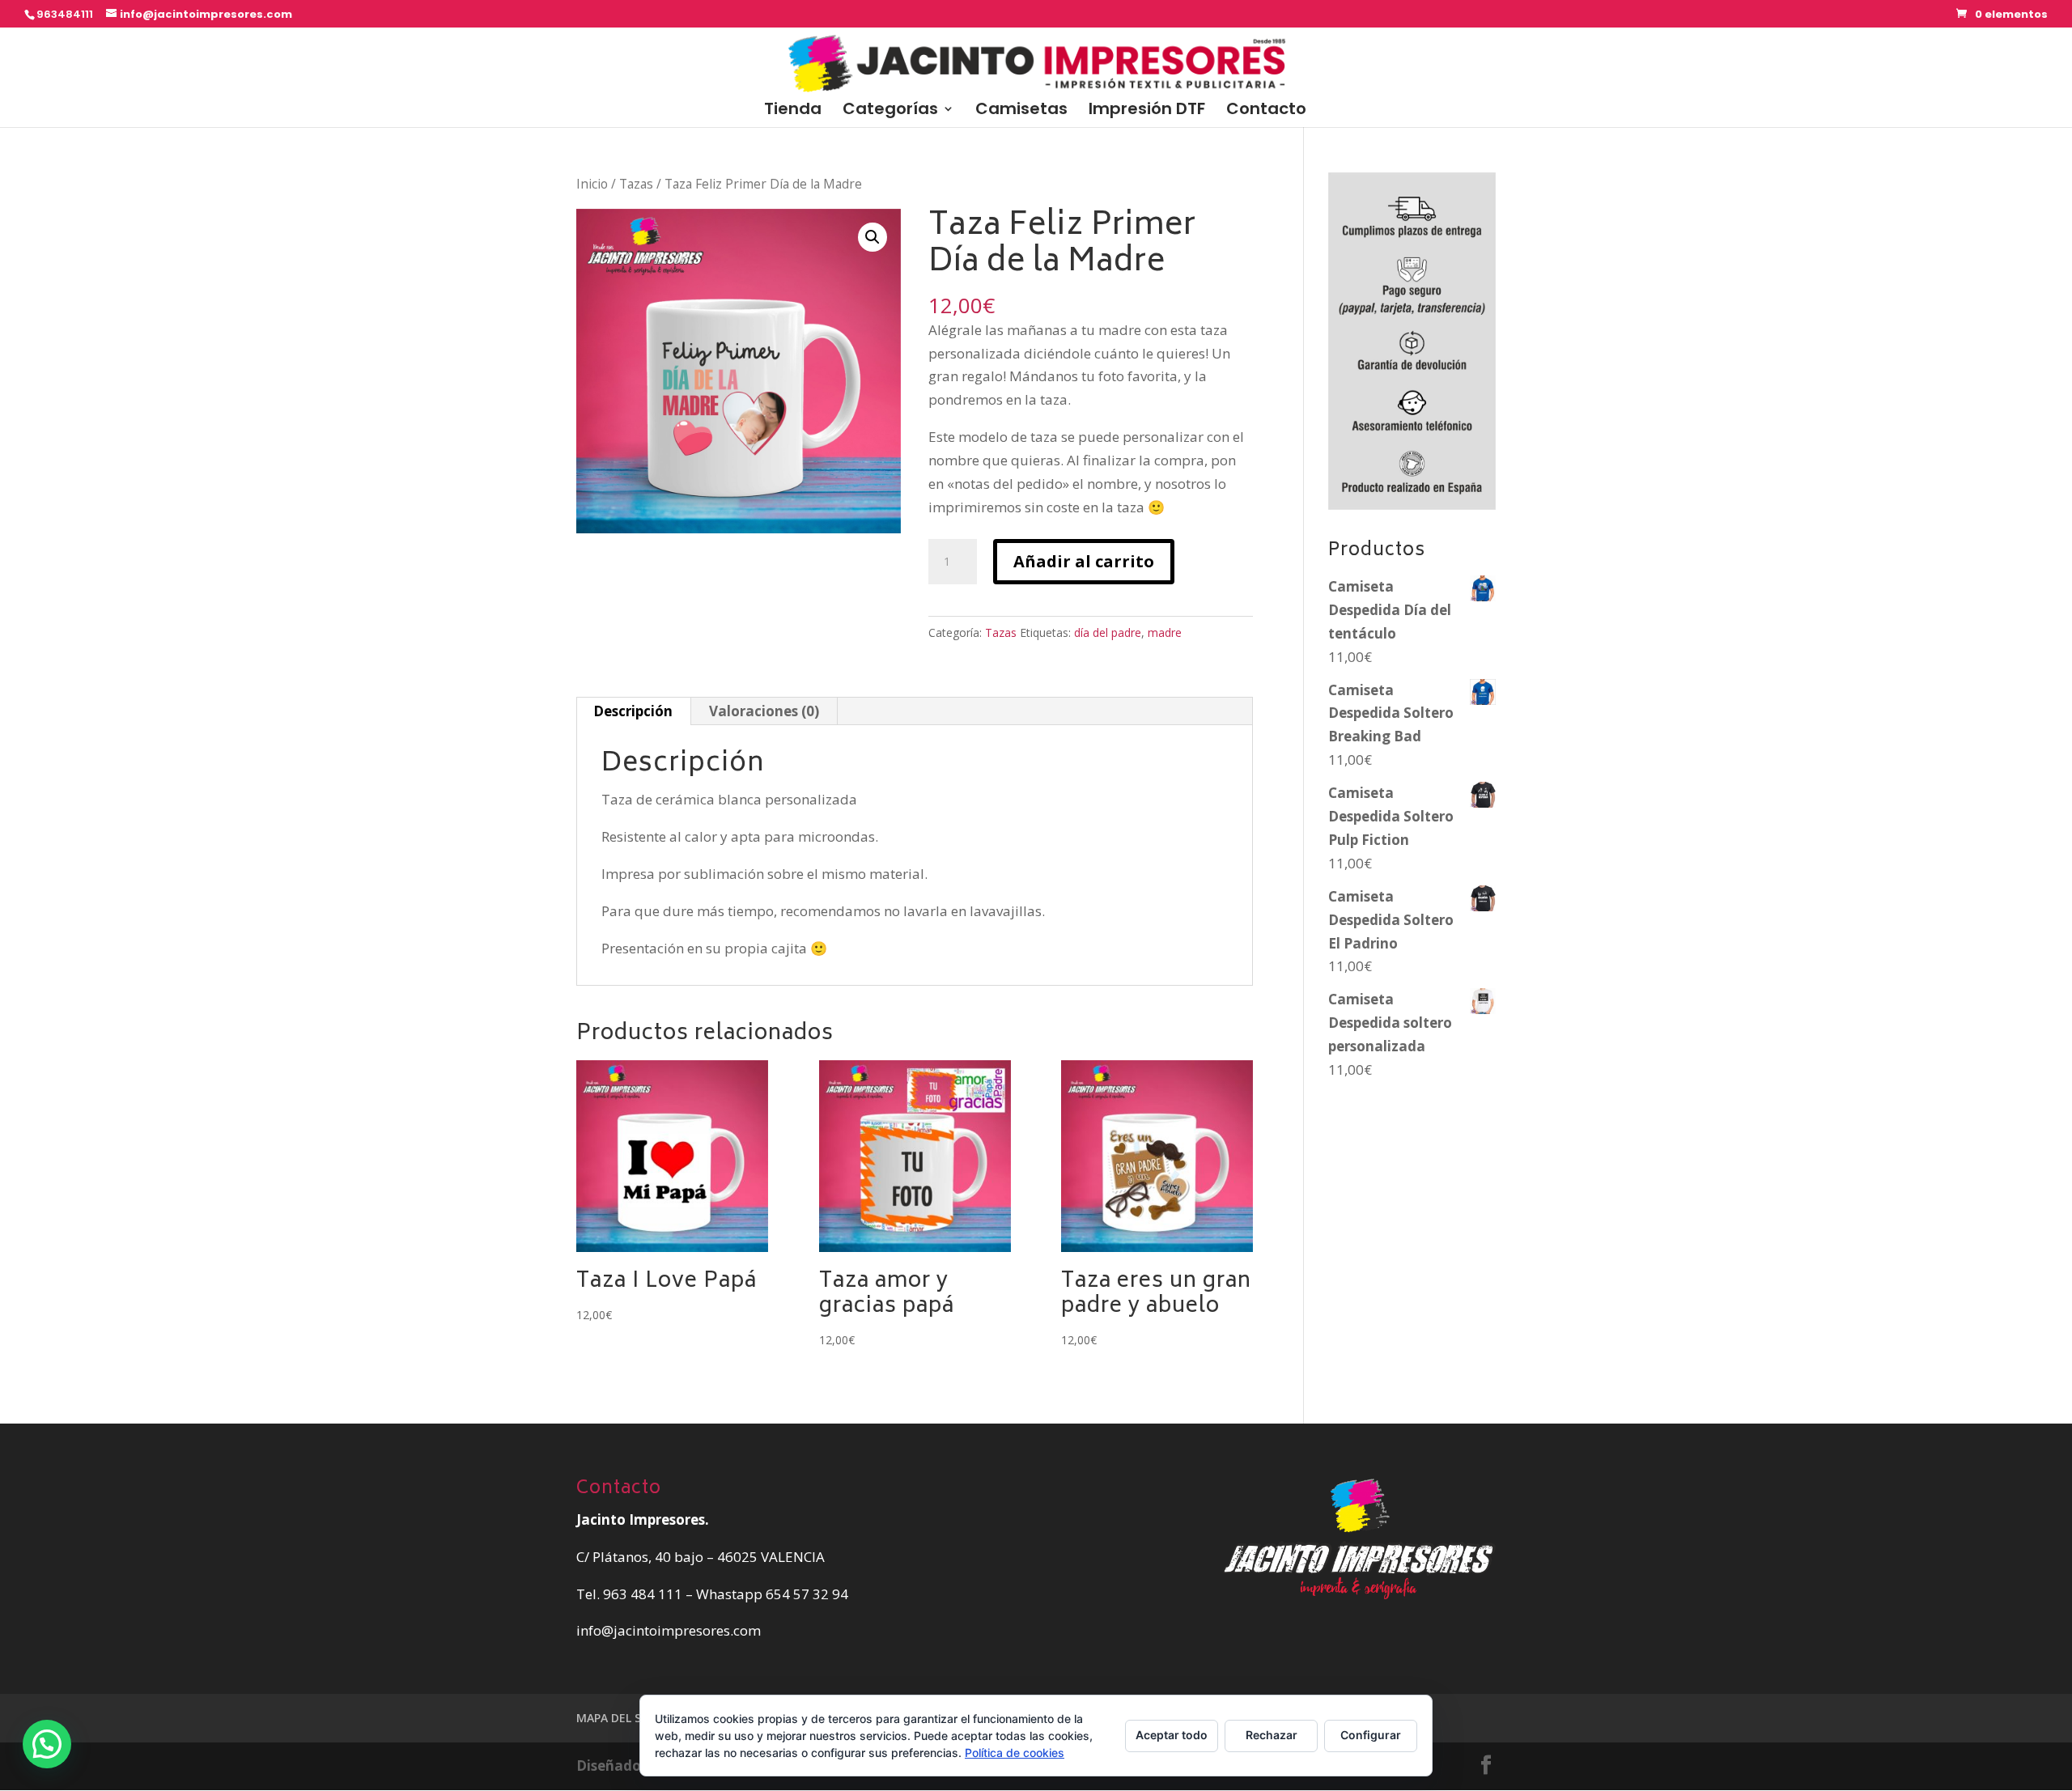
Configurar (1371, 1735)
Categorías (890, 111)
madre (1165, 632)
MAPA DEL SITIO (620, 1718)
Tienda (793, 111)
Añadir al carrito (1084, 561)
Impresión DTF (1147, 111)
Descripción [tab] (633, 711)
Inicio (592, 184)
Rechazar (1272, 1735)
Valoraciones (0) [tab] (764, 711)
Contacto (1266, 111)
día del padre (1108, 632)
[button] (873, 237)
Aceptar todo (1172, 1735)
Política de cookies (1015, 1753)
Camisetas (1021, 111)
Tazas (636, 184)
